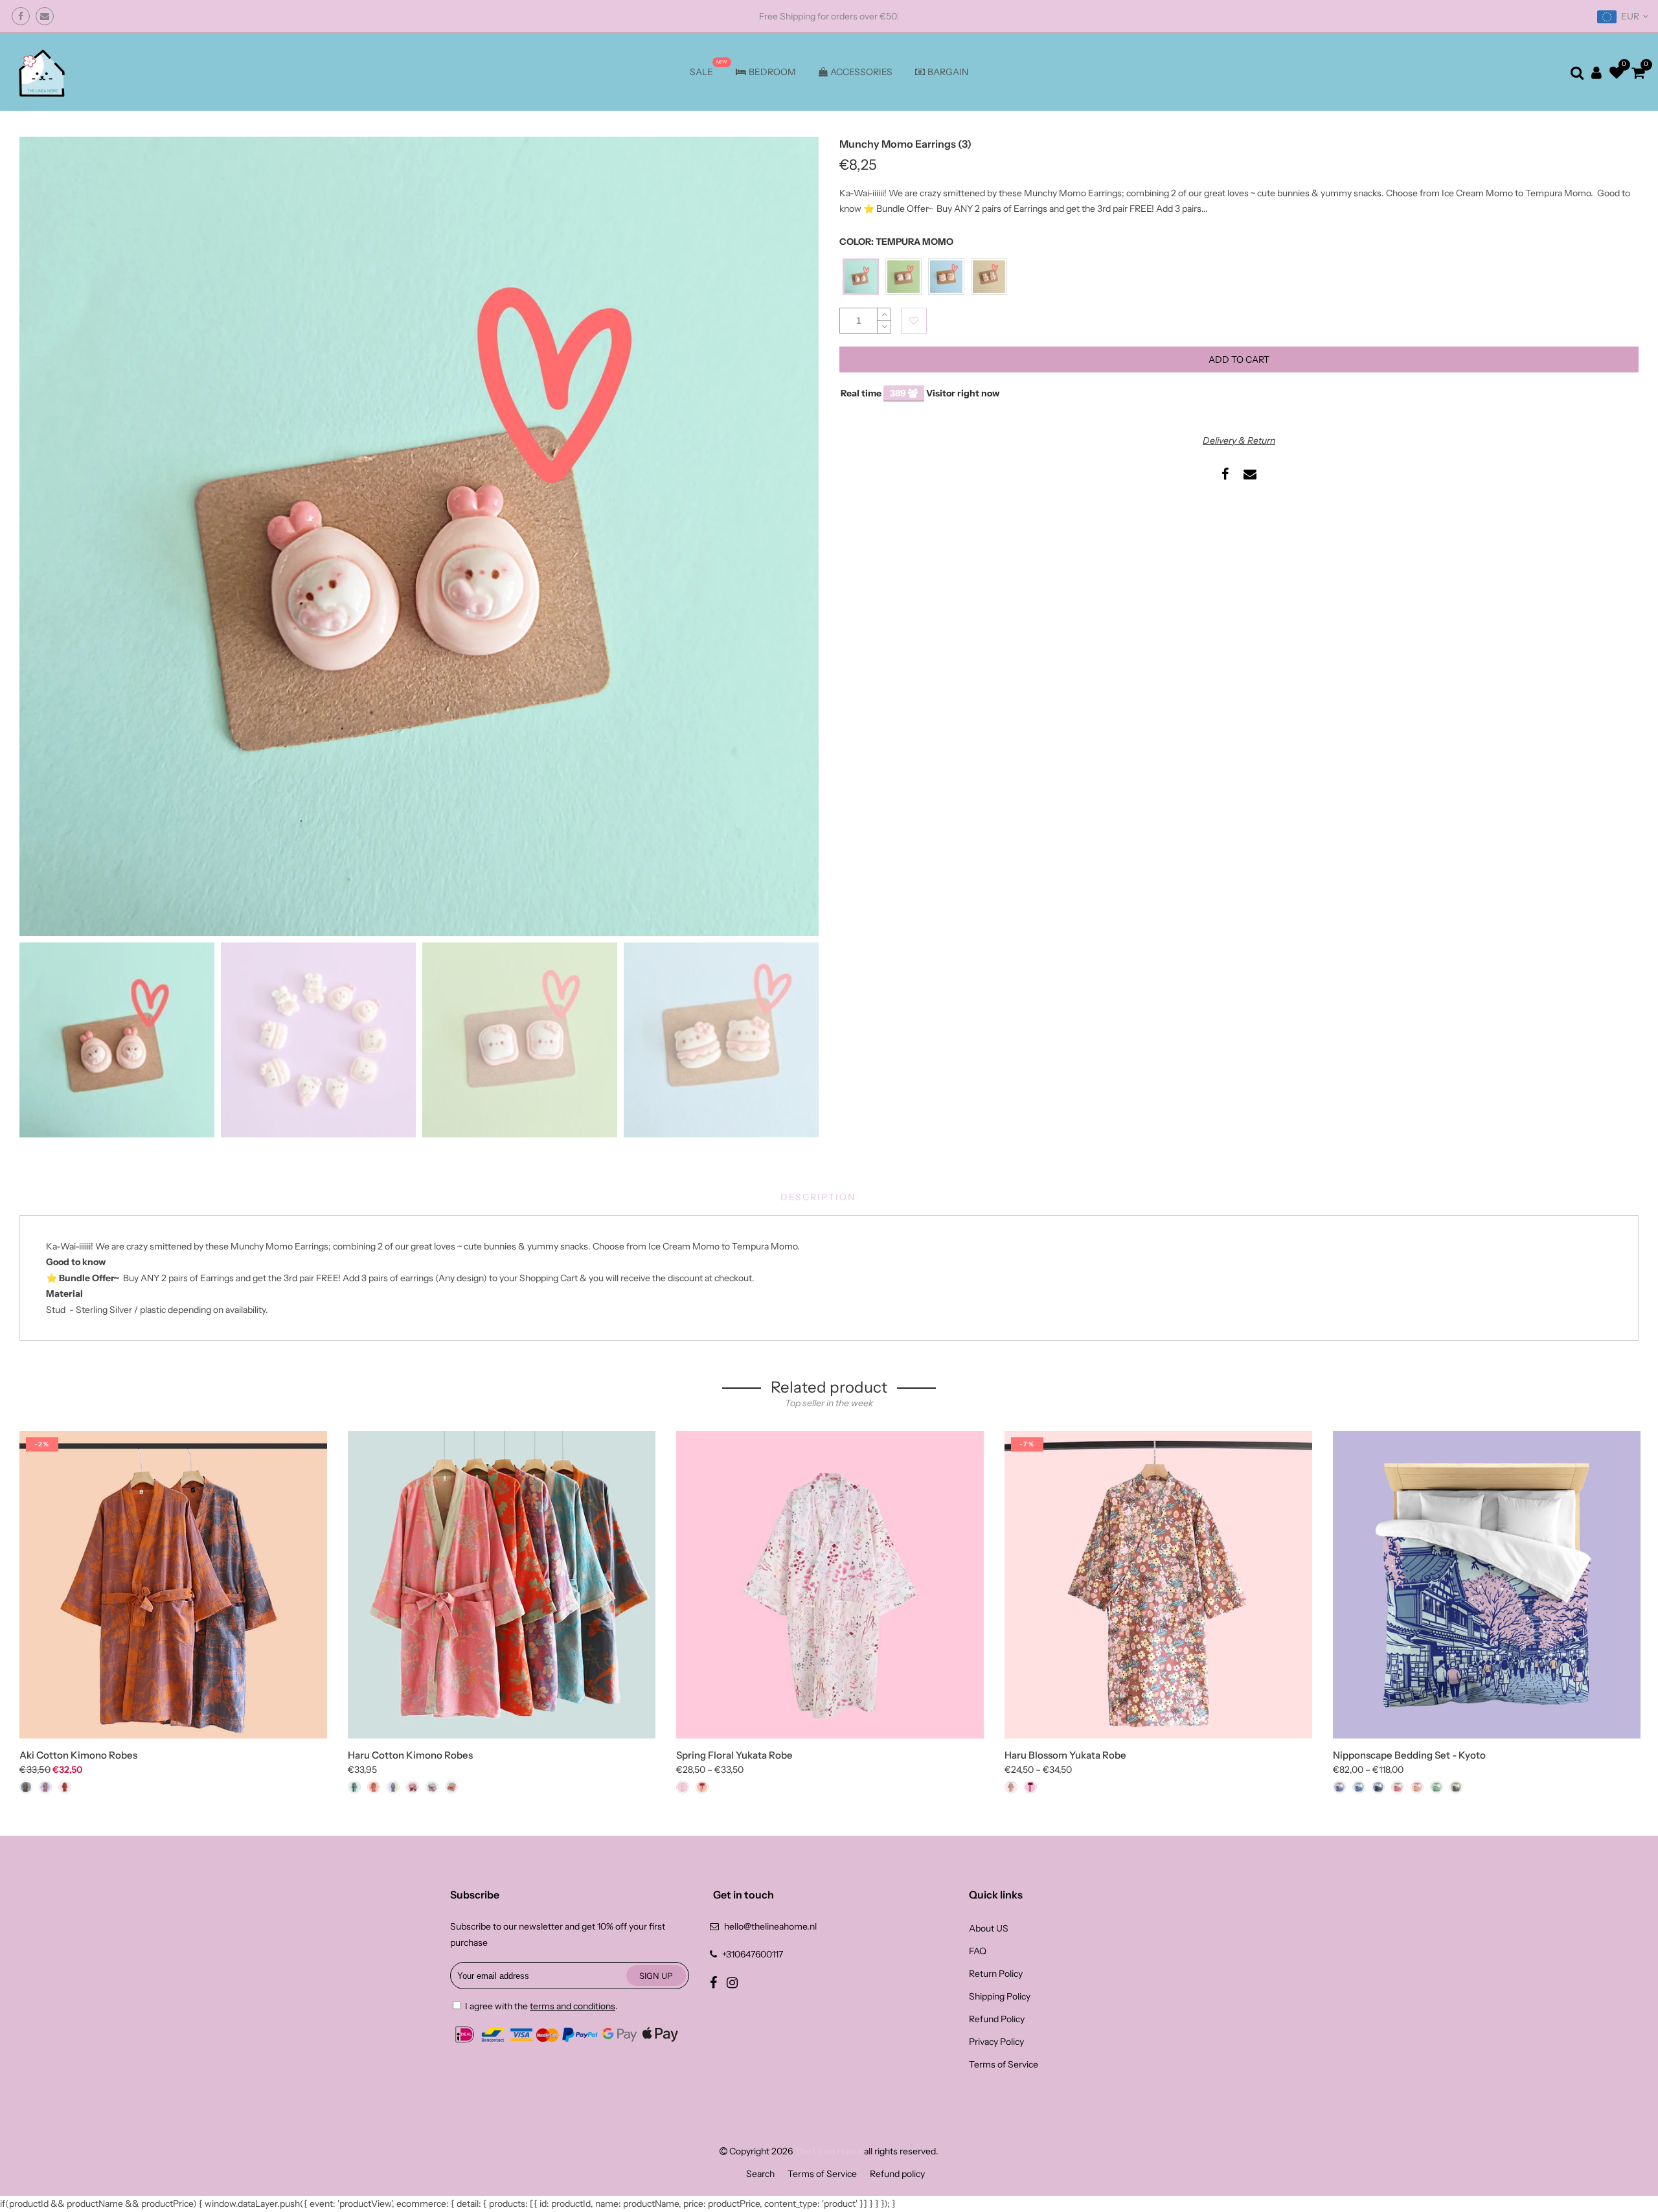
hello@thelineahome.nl (770, 1926)
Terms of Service (1004, 2064)
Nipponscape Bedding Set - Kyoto (1409, 1755)
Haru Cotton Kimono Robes (410, 1755)
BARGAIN (948, 72)
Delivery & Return (1239, 440)
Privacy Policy (996, 2042)
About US (989, 1928)
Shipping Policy (1000, 1996)
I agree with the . (540, 2006)
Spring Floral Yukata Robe (734, 1755)
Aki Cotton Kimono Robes (78, 1755)
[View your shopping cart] (1638, 72)
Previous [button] (51, 536)
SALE (701, 72)
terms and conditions (573, 2006)
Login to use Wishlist (914, 321)
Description (818, 1197)
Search (760, 2174)
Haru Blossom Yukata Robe (1065, 1755)
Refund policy (897, 2174)
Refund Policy (997, 2019)
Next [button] (787, 536)
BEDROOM (772, 72)
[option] (419, 536)
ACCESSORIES (861, 72)
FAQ (978, 1951)
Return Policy (996, 1974)
